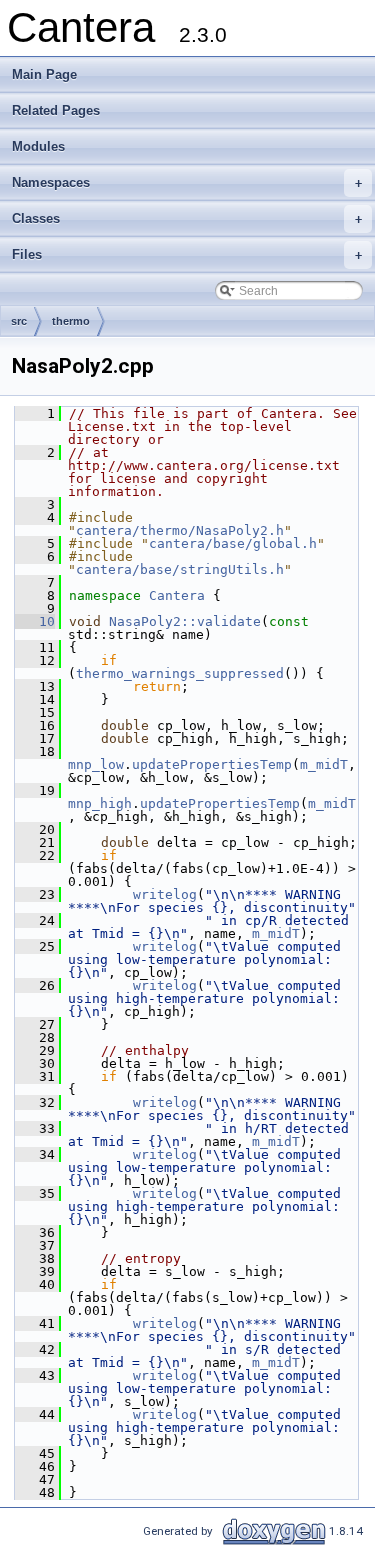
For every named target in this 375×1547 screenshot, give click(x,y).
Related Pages (56, 110)
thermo (71, 321)
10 (35, 621)
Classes (187, 218)
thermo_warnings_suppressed (180, 673)
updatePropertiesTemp (212, 764)
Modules (38, 146)
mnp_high (100, 803)
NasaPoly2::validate (185, 621)
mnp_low (96, 764)
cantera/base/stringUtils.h (180, 569)
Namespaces (187, 182)
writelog (165, 894)
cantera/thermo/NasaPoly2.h (180, 530)
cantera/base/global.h (233, 543)
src (19, 321)
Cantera (177, 595)
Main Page (44, 74)
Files (187, 254)
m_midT (324, 764)
